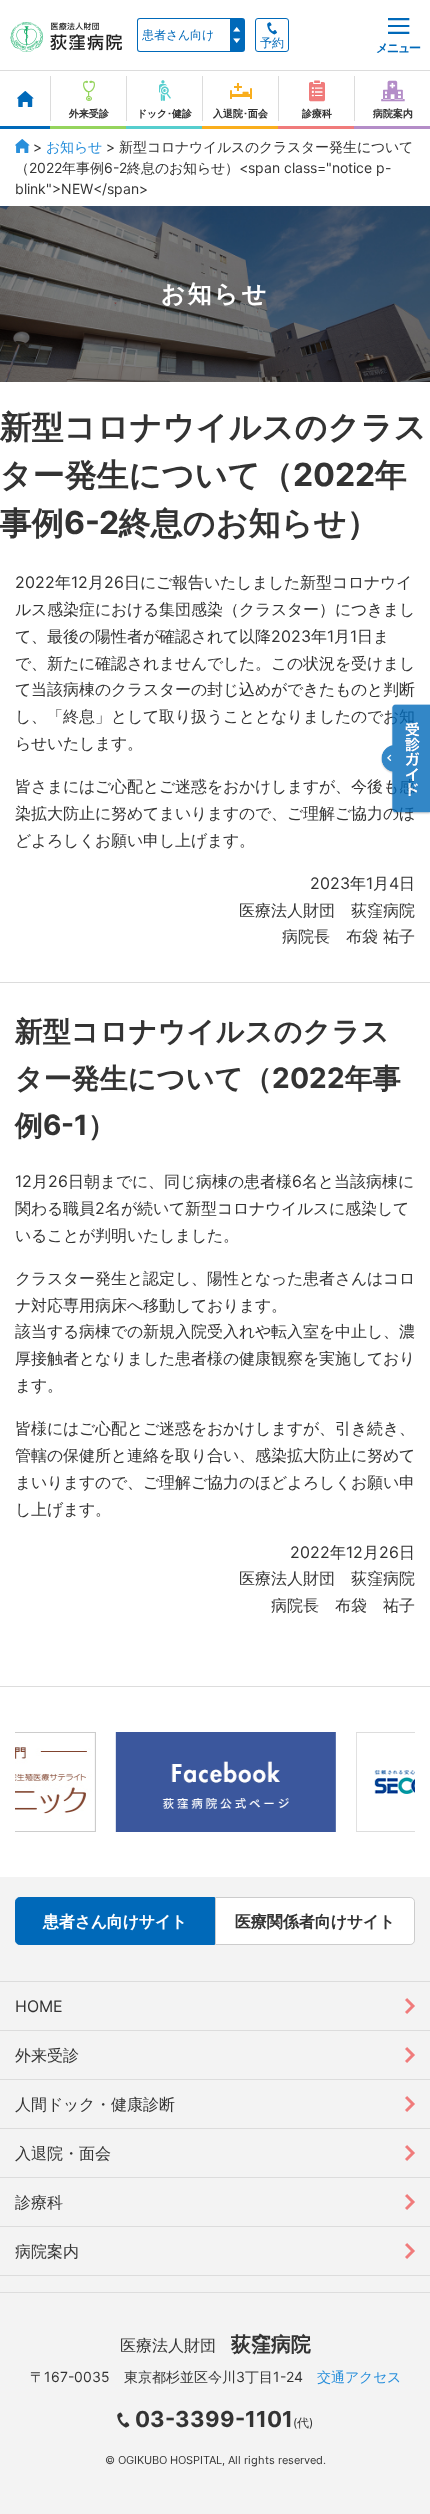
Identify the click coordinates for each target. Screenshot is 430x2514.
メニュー (398, 47)
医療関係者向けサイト (315, 1921)
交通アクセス (359, 2376)
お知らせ (74, 146)
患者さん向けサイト (115, 1921)
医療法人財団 (215, 2345)
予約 (272, 43)
